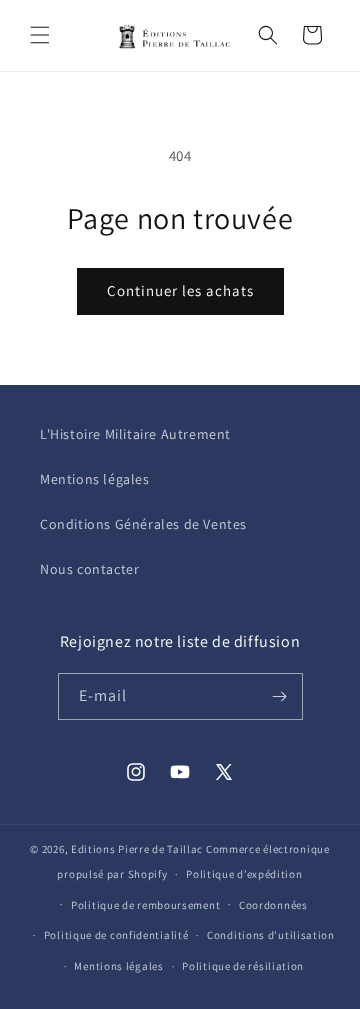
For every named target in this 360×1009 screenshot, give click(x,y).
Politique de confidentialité (116, 935)
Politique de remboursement (145, 905)
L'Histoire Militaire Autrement (135, 434)
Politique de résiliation (243, 966)
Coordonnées (273, 905)
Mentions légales (95, 479)
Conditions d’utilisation (271, 935)
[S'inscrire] (280, 696)
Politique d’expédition (244, 874)
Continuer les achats (180, 290)
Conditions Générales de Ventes (143, 524)
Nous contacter (89, 569)
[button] (40, 35)
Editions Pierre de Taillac (137, 849)
